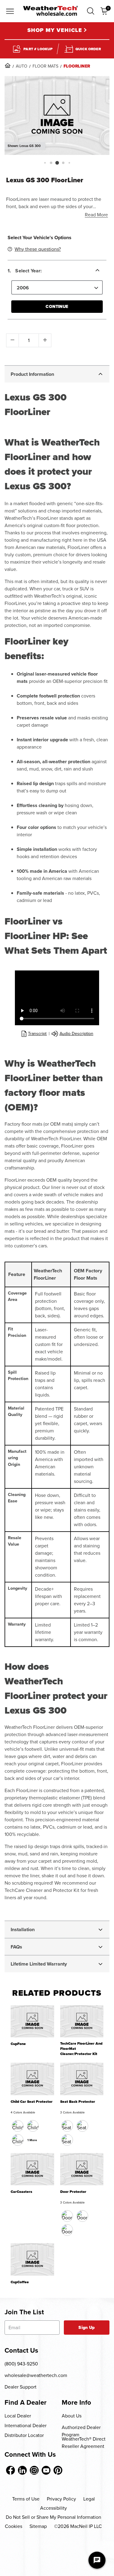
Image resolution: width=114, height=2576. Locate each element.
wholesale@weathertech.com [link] (36, 2375)
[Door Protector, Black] (67, 2216)
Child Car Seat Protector (32, 2102)
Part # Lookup (38, 49)
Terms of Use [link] (26, 2499)
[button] (91, 11)
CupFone (18, 2044)
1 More (32, 2140)
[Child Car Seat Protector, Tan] (18, 2140)
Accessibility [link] (54, 2508)
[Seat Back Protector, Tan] (82, 2126)
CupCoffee (20, 2282)
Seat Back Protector (78, 2102)
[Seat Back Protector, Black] (67, 2126)
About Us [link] (72, 2416)
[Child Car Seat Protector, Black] (18, 2126)
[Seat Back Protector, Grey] (67, 2140)
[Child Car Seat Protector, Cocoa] (33, 2126)
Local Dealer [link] (18, 2416)
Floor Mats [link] (45, 66)
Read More (96, 215)
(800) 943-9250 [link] (21, 2364)
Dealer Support (21, 2387)
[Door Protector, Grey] (67, 2230)
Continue (57, 307)
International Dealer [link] (26, 2426)
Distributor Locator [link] (24, 2435)
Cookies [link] (14, 2526)
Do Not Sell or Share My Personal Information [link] (54, 2517)
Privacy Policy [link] (61, 2499)
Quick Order (88, 49)
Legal (89, 2499)
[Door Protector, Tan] (82, 2216)
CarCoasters (21, 2192)
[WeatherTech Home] (50, 11)
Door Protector (73, 2192)
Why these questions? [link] (38, 249)
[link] (8, 65)
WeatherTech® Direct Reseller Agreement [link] (84, 2443)
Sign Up (86, 2328)
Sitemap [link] (38, 2526)
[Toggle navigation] (10, 12)
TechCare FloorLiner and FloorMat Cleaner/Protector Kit (81, 2049)
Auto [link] (22, 66)
